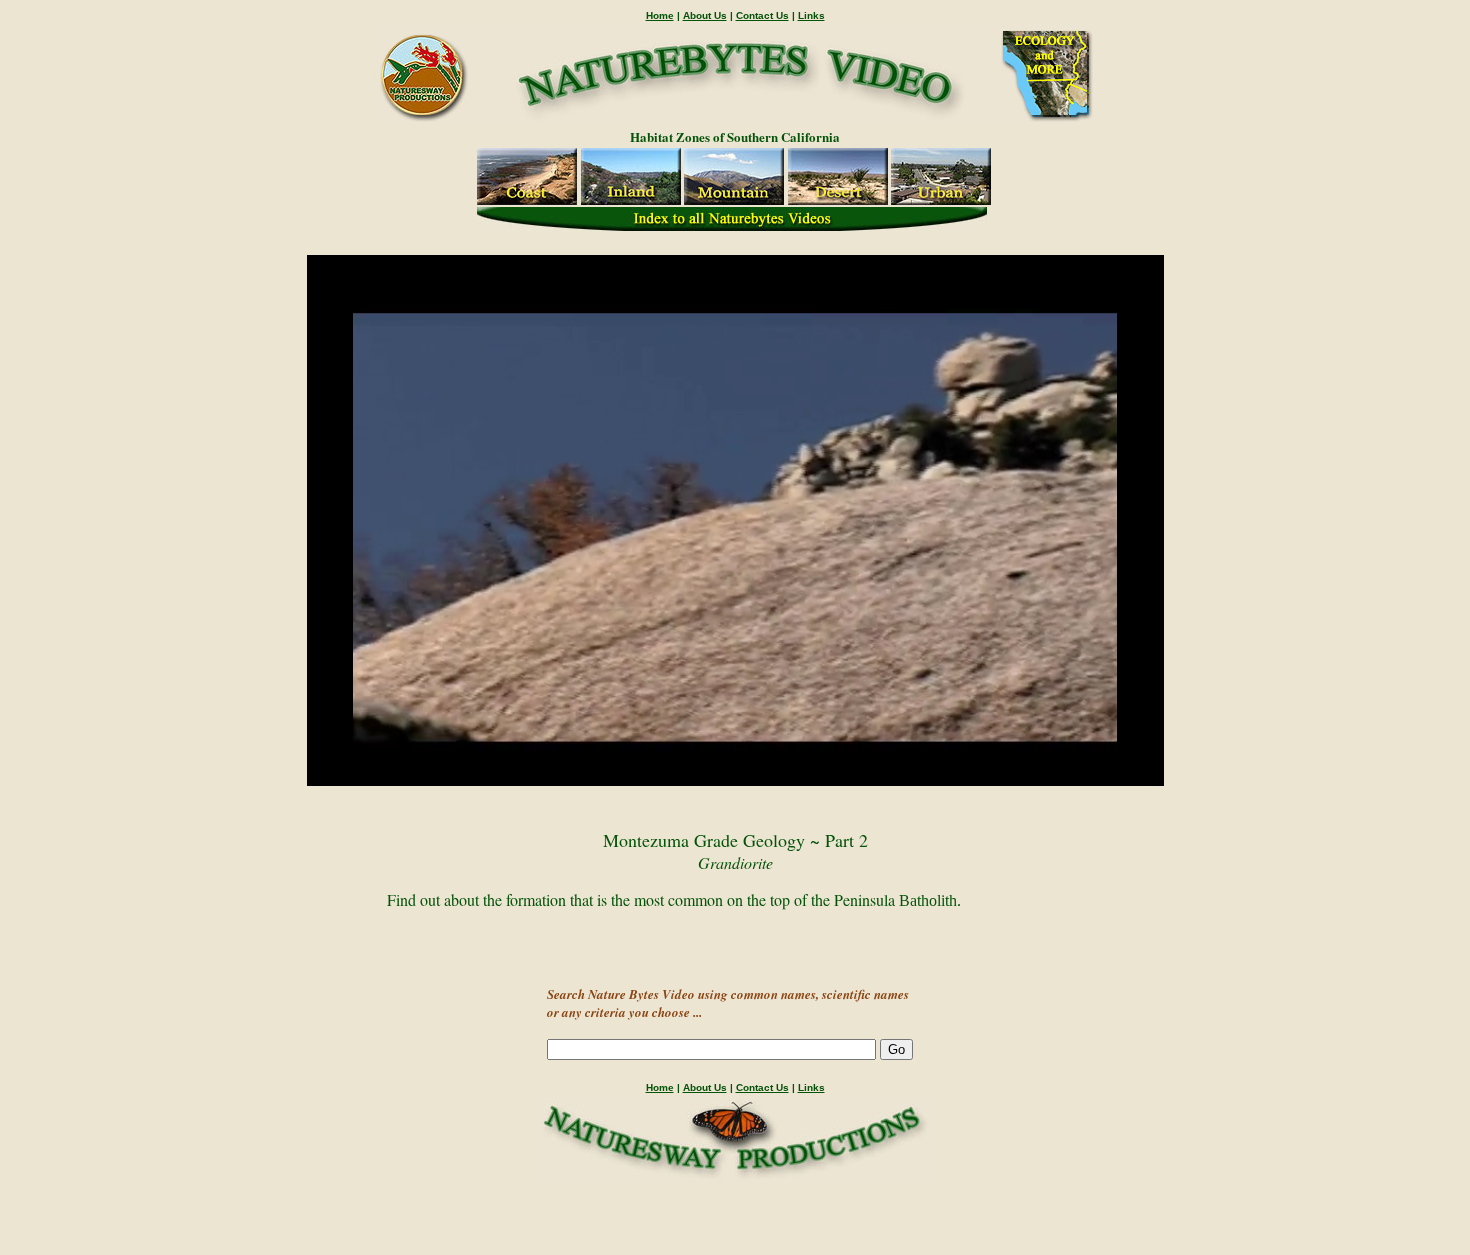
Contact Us (762, 15)
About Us (705, 15)
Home (660, 15)
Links (811, 15)
